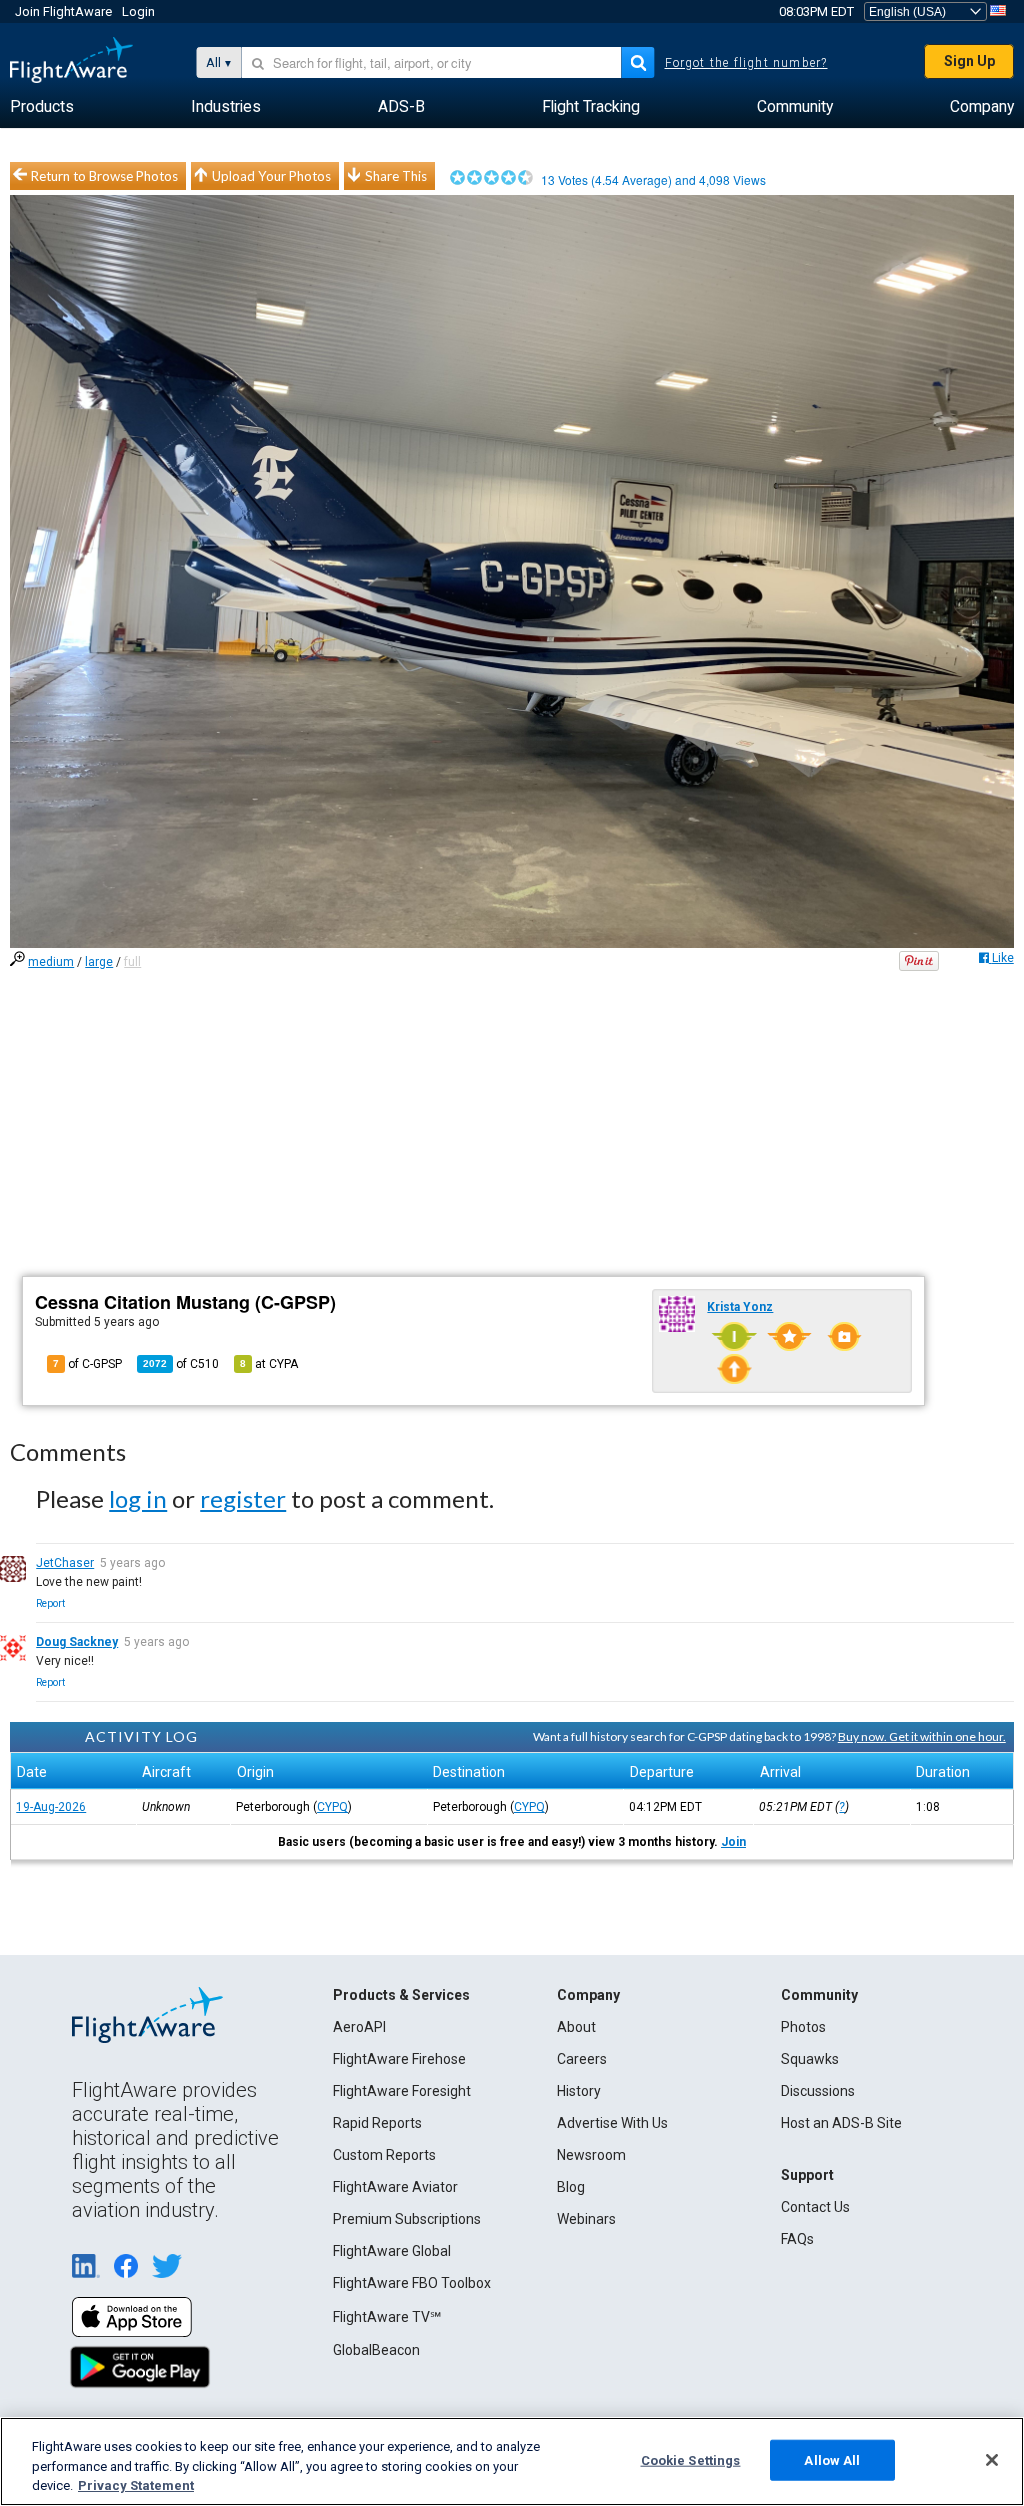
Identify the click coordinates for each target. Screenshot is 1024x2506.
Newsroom (591, 2155)
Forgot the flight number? (746, 63)
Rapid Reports (377, 2123)
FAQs (797, 2239)
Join (733, 1842)
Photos (803, 2027)
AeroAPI (359, 2027)
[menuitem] (42, 107)
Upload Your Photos (271, 176)
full (132, 962)
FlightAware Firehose (399, 2059)
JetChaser (65, 1563)
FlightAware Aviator (395, 2187)
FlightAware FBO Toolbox (412, 2283)
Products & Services (401, 1995)
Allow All (832, 2459)
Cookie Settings (691, 2459)
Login (138, 11)
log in (138, 1498)
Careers (582, 2059)
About (576, 2027)
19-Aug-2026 (51, 1807)
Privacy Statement (136, 2485)
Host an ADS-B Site (841, 2123)
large (99, 962)
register (243, 1498)
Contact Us (815, 2207)
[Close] (992, 2460)
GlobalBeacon (376, 2350)
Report (50, 1603)
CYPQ (332, 1807)
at (269, 1364)
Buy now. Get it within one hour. (922, 1736)
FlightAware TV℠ (387, 2317)
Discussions (818, 2091)
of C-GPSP (87, 1364)
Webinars (586, 2219)
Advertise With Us (612, 2123)
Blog (571, 2187)
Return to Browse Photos (104, 176)
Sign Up (969, 61)
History (579, 2091)
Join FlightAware (63, 11)
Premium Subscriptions (407, 2219)
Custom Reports (384, 2155)
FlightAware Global (392, 2251)
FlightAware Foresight (402, 2091)
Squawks (810, 2059)
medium (51, 962)
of (181, 1364)
